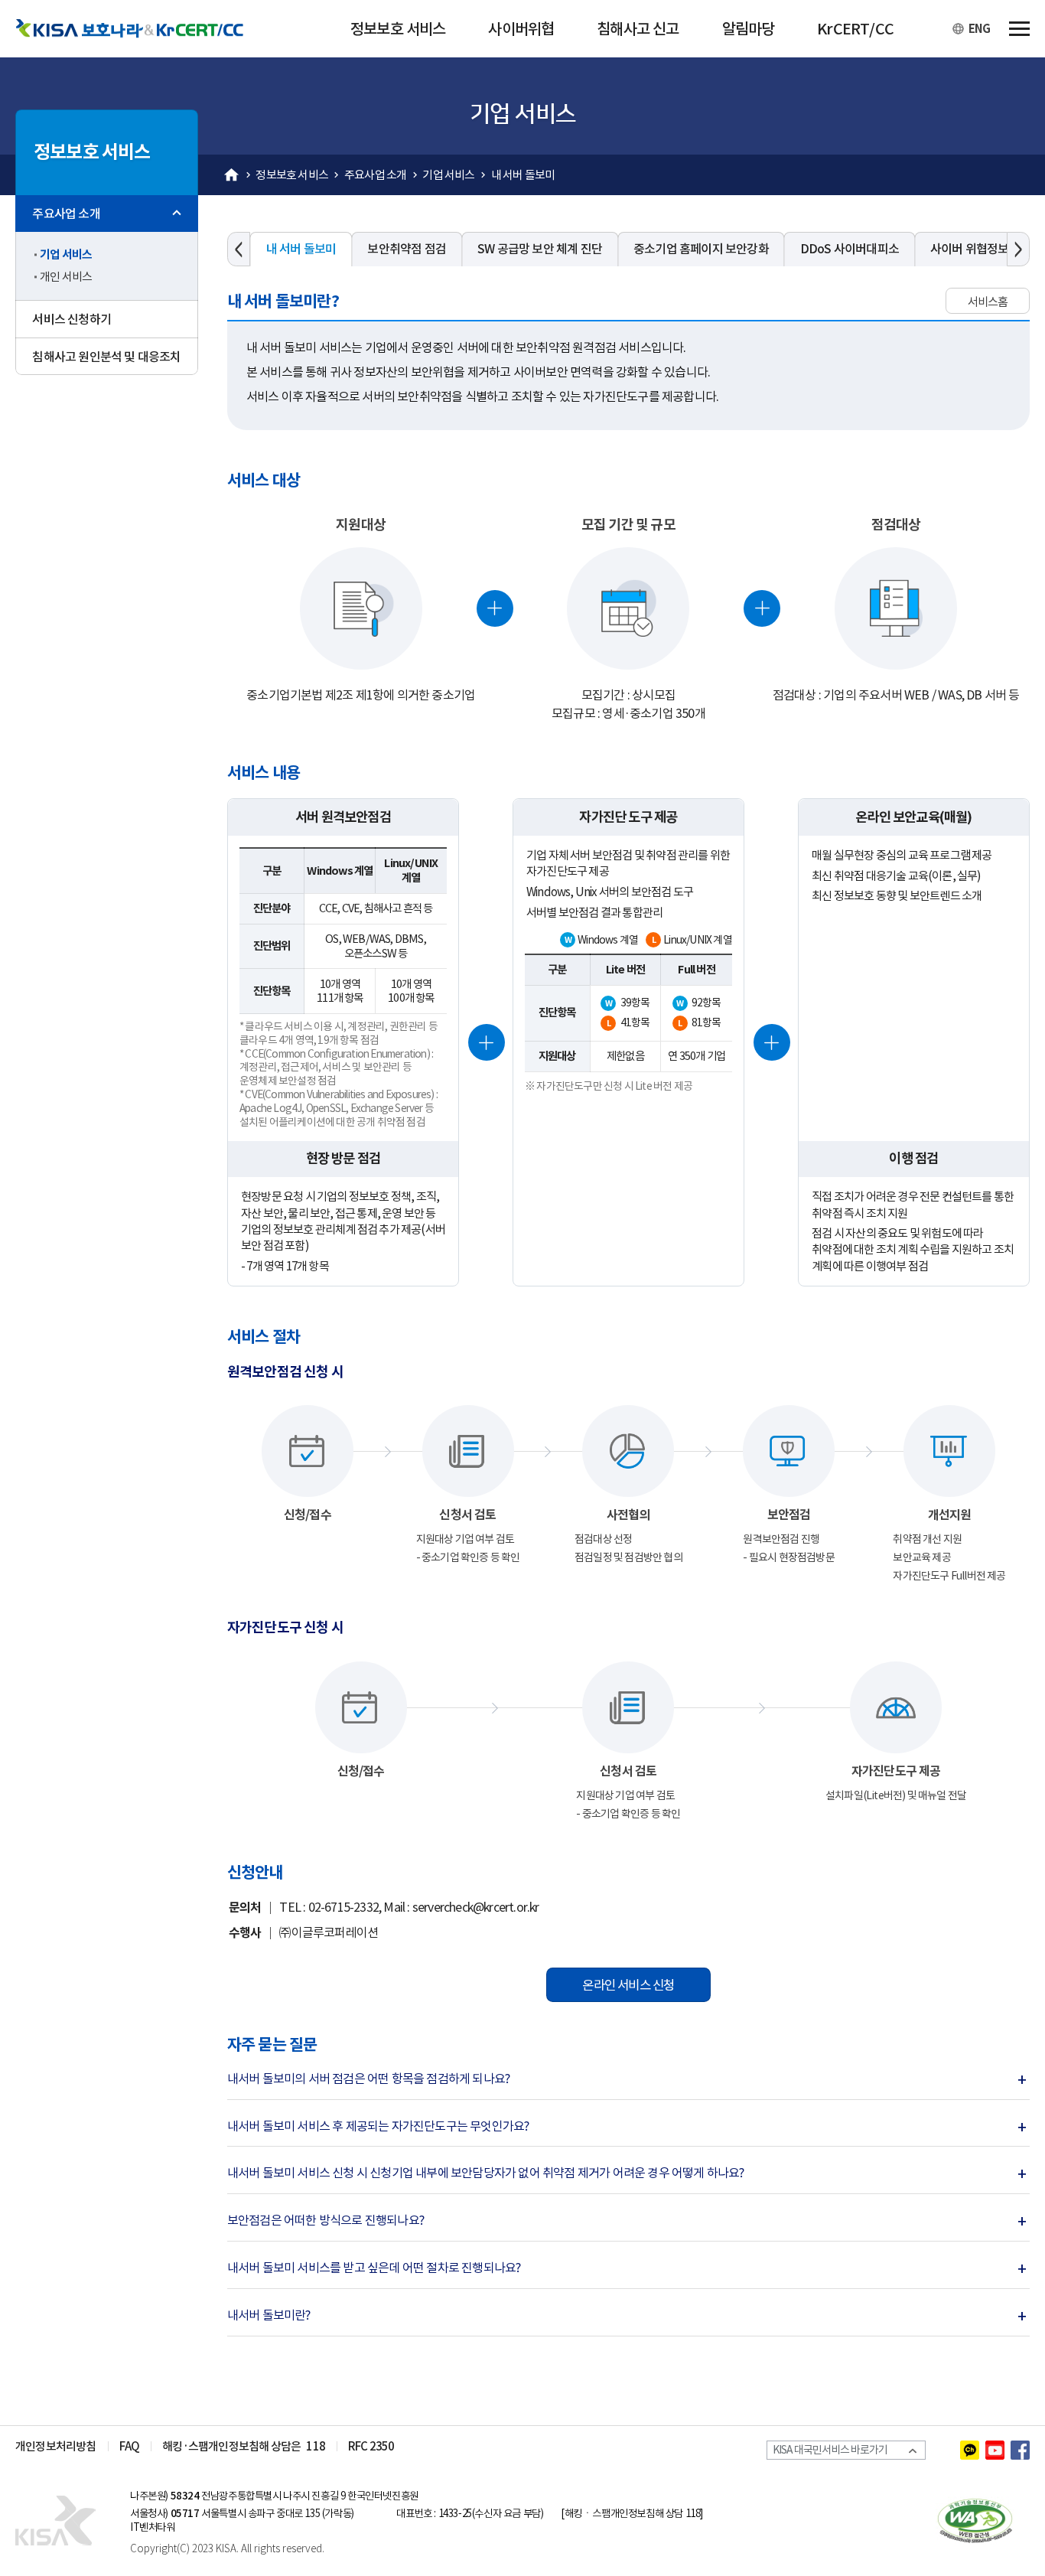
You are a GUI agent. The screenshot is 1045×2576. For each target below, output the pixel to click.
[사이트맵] (1019, 29)
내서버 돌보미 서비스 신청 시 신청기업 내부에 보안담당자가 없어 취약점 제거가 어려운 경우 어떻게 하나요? (491, 2173)
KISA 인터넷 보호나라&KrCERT (65, 2521)
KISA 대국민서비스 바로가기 (834, 2451)
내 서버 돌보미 (523, 175)
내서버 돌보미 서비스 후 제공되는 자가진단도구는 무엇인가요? (383, 2126)
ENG (979, 29)
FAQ (130, 2446)
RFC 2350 (371, 2446)
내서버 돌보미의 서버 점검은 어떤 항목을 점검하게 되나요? (374, 2079)
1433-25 (455, 2514)
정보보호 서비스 (292, 175)
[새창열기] (970, 2450)
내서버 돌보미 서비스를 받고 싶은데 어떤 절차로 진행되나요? (379, 2268)
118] (694, 2514)
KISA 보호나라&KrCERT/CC (142, 29)
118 (316, 2446)
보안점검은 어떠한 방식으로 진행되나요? (330, 2221)
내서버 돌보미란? (274, 2315)
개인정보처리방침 (56, 2446)
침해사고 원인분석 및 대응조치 (106, 357)
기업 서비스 (448, 175)
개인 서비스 (66, 277)
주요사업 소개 (375, 175)
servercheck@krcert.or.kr (476, 1907)
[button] (239, 249)
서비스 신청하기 (72, 319)
